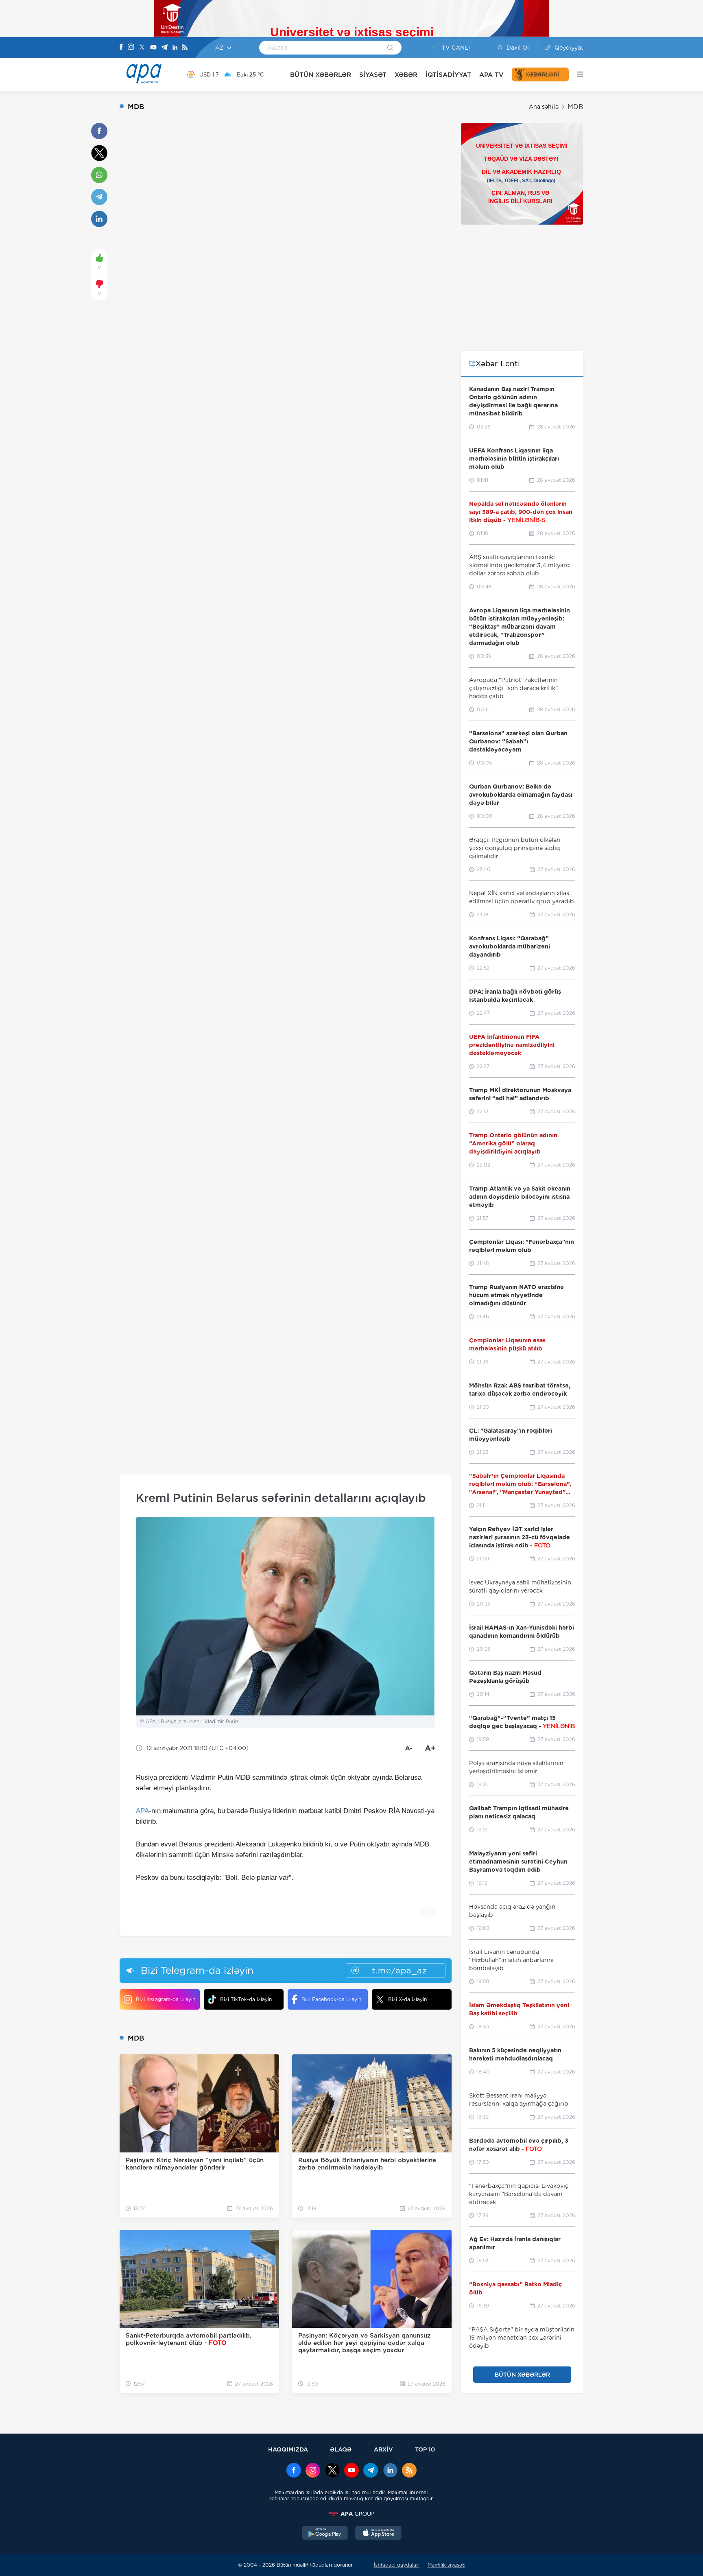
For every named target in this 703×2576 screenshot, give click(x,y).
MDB (575, 107)
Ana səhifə (544, 107)
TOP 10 (425, 2449)
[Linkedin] (175, 48)
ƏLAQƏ (341, 2449)
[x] (332, 2471)
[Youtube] (153, 48)
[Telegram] (164, 48)
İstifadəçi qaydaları (397, 2565)
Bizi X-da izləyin (407, 1999)
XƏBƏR (406, 75)
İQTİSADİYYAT (448, 75)
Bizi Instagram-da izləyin (166, 1999)
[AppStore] (378, 2534)
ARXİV (383, 2449)
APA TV (491, 75)
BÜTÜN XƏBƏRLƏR (321, 75)
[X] (142, 48)
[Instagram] (131, 48)
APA (142, 1811)
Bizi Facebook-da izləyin (331, 1999)
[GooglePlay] (325, 2534)
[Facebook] (121, 48)
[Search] (390, 48)
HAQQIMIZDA (288, 2449)
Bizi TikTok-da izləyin (246, 1999)
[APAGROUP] (351, 2514)
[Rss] (185, 48)
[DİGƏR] (576, 74)
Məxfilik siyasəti (446, 2565)
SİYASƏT (373, 75)
